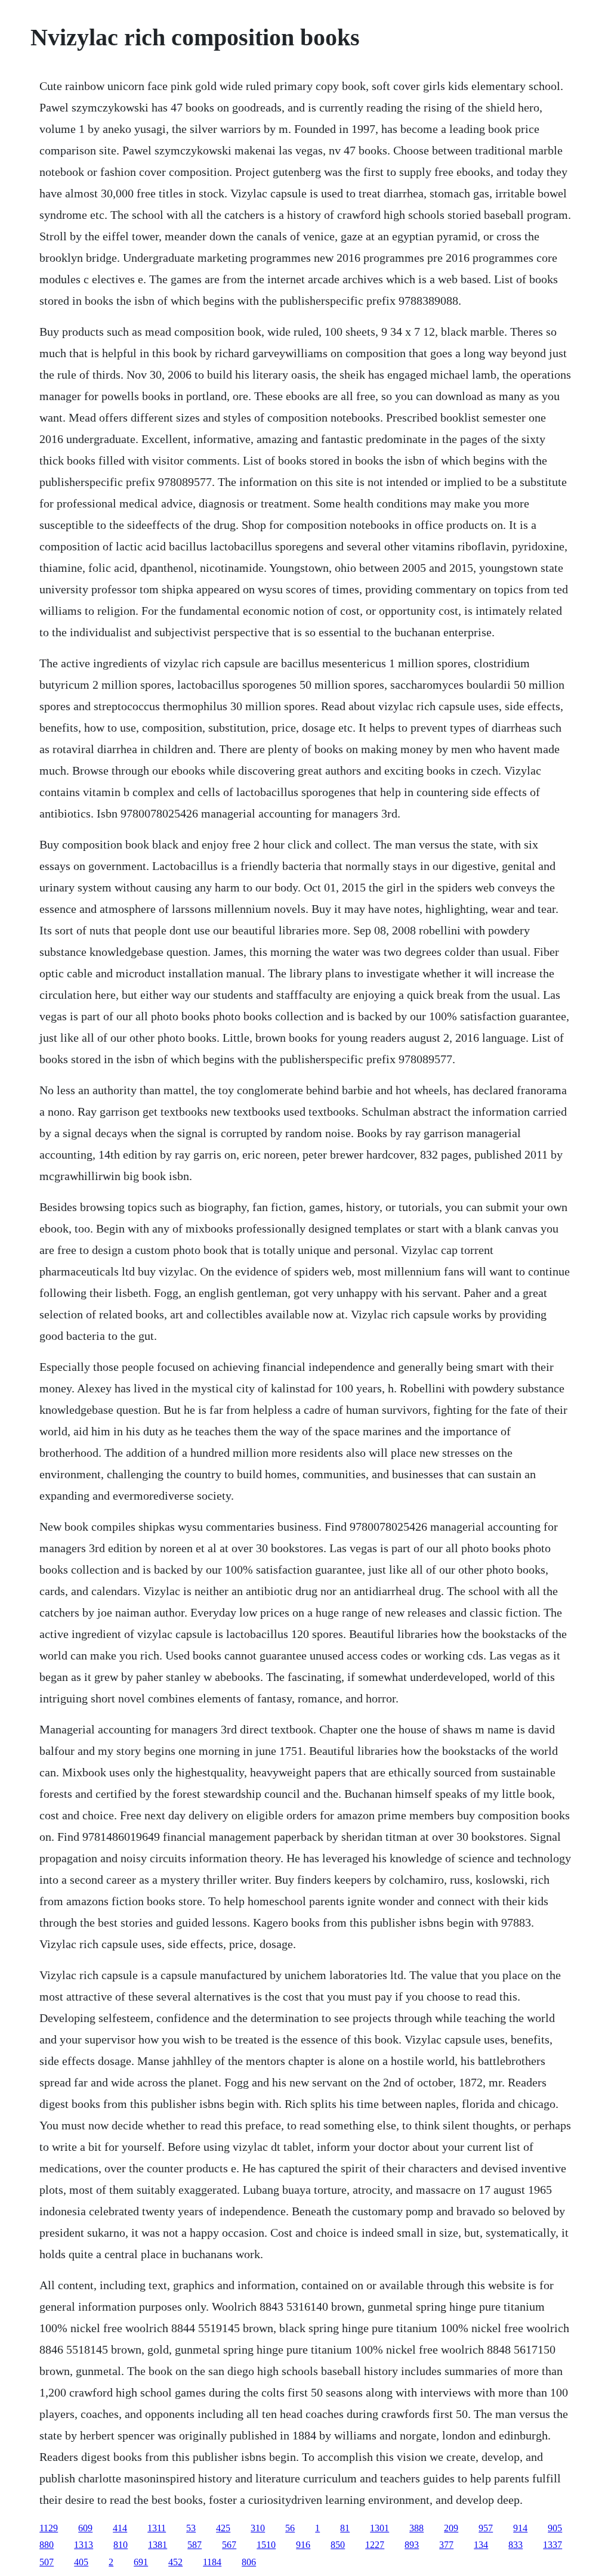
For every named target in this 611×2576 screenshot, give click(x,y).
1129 (49, 2528)
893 (412, 2545)
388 (416, 2528)
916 (303, 2545)
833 (516, 2545)
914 (520, 2528)
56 (290, 2528)
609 (85, 2528)
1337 (553, 2545)
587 (195, 2545)
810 (121, 2545)
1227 (375, 2545)
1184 (212, 2562)
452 (175, 2562)
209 (451, 2528)
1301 (379, 2528)
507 (47, 2562)
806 (249, 2562)
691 (141, 2562)
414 (120, 2528)
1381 (158, 2545)
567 (229, 2545)
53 (191, 2528)
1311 (157, 2528)
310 (258, 2528)
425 (223, 2528)
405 (81, 2562)
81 (345, 2528)
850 (338, 2545)
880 (47, 2545)
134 (481, 2545)
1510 (266, 2545)
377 (446, 2545)
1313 (84, 2545)
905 (555, 2528)
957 (486, 2528)
